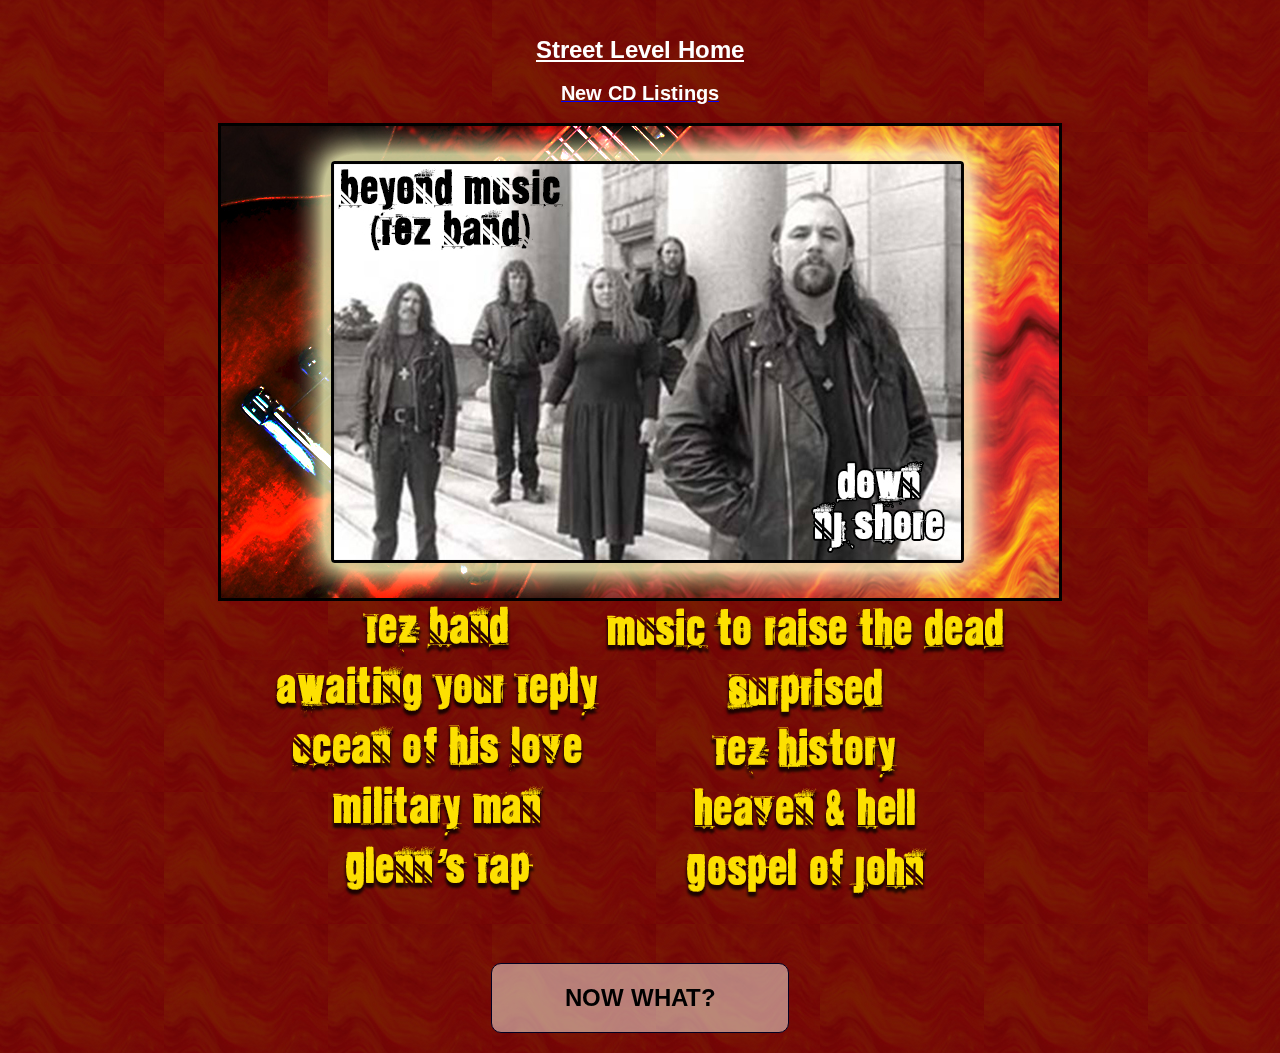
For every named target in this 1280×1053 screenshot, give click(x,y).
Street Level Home (640, 49)
